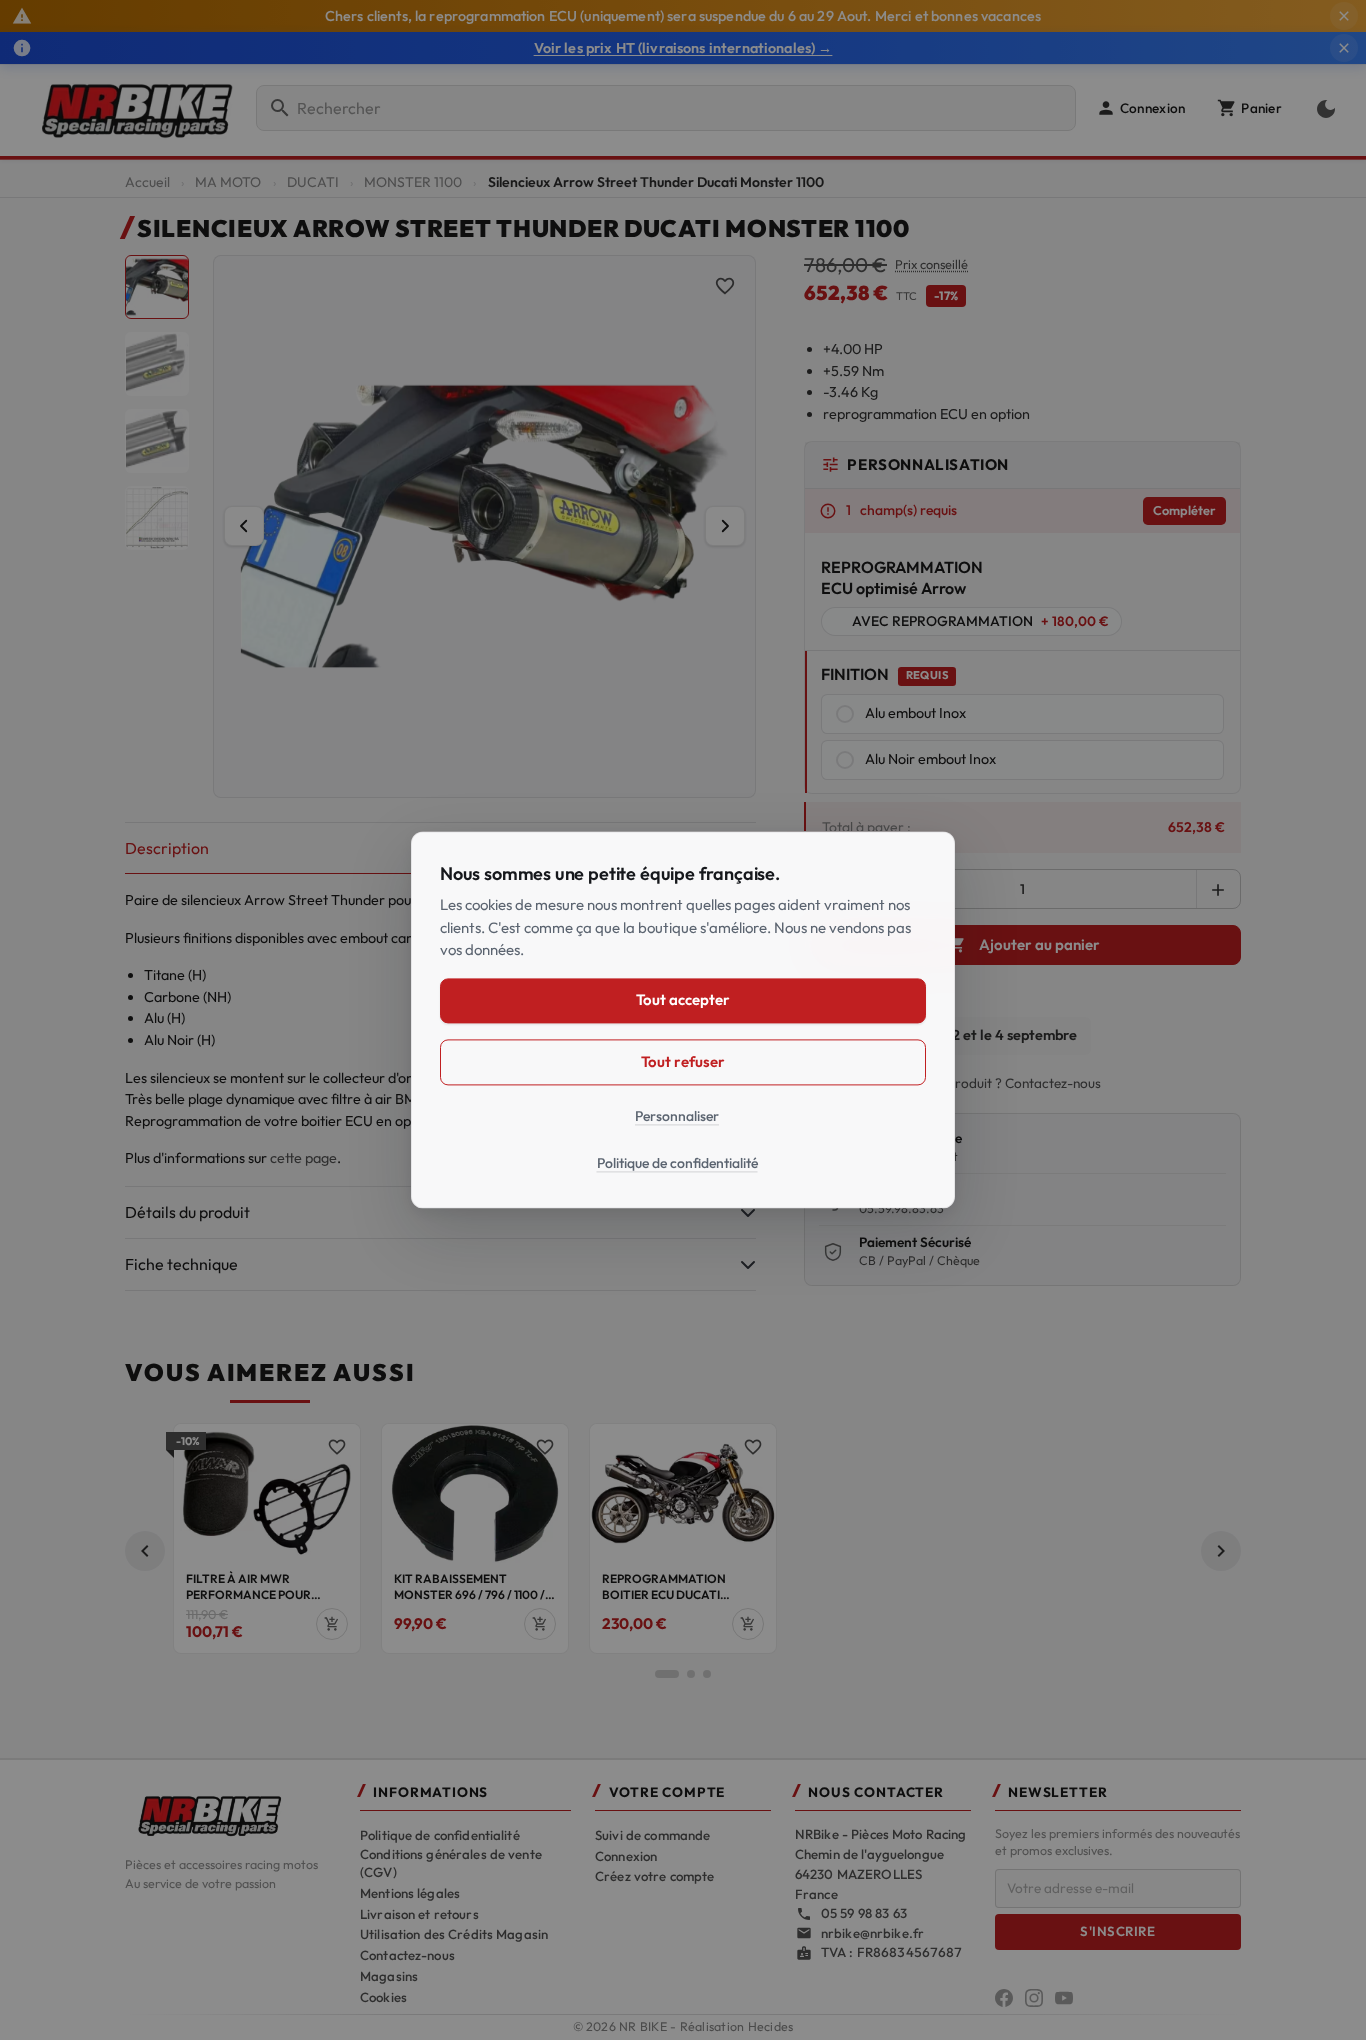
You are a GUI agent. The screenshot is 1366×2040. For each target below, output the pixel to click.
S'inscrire (1117, 1931)
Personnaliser (677, 1116)
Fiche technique (181, 1264)
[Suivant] (725, 526)
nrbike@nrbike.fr (872, 1933)
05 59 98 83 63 (864, 1913)
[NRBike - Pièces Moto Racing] (230, 1814)
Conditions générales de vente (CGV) (451, 1863)
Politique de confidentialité (440, 1835)
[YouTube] (1064, 1998)
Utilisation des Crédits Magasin (454, 1934)
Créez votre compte (654, 1876)
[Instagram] (1034, 1998)
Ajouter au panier (1024, 944)
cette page (303, 1158)
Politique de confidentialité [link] (677, 1164)
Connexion (626, 1856)
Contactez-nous (407, 1955)
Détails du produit (187, 1212)
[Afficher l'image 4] (157, 518)
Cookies (383, 1997)
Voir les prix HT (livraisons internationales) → (683, 48)
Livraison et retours (419, 1914)
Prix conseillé (931, 264)
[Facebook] (1004, 1998)
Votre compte (667, 1792)
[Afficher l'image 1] (157, 287)
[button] (1140, 108)
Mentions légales (410, 1893)
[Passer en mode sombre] (1322, 108)
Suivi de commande (652, 1835)
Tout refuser (682, 1061)
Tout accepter (682, 1000)
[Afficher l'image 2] (157, 364)
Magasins (389, 1976)
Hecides (771, 2026)
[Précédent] (244, 526)
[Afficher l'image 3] (157, 441)
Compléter (1184, 510)
